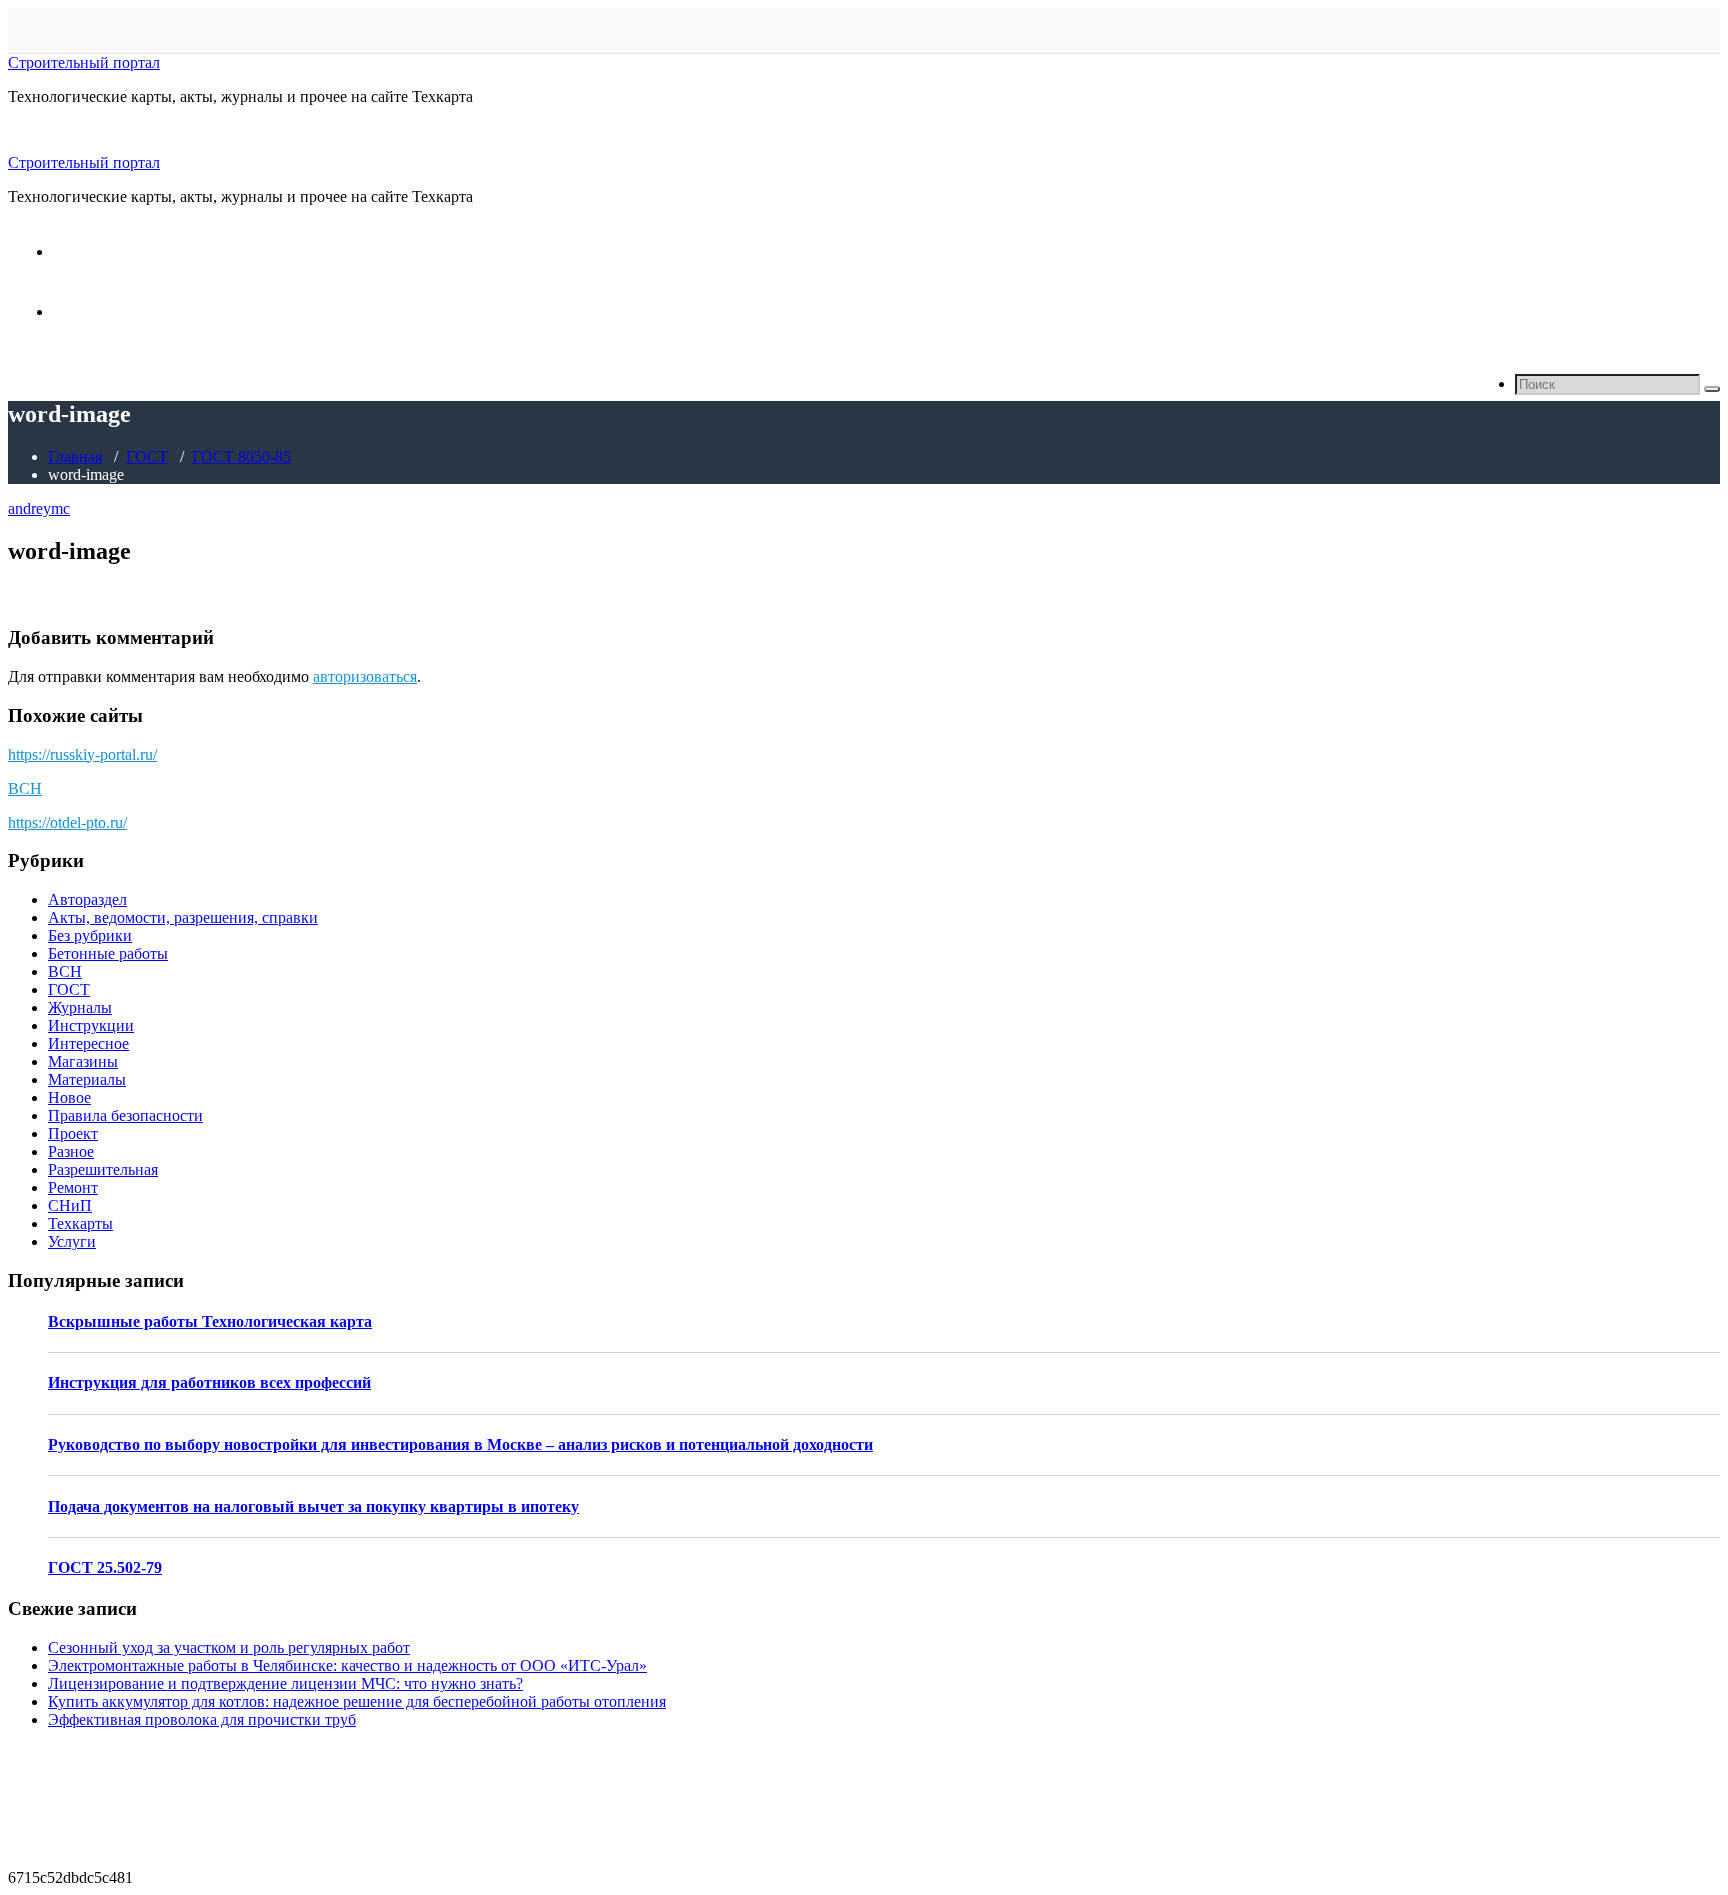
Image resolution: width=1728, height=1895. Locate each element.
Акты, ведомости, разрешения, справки (183, 917)
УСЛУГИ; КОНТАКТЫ (135, 311)
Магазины (83, 1061)
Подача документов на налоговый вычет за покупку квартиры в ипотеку (313, 1506)
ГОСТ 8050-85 (241, 456)
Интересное (88, 1043)
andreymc (39, 508)
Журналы (80, 1007)
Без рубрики (90, 935)
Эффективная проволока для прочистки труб (202, 1719)
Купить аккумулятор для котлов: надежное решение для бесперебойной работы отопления (357, 1701)
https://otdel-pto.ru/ (67, 822)
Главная (75, 456)
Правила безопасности (125, 1115)
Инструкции (91, 1025)
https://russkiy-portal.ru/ (82, 754)
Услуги (72, 1241)
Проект (73, 1133)
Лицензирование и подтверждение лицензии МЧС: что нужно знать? (285, 1683)
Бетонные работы (108, 953)
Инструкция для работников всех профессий (209, 1382)
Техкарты (80, 1223)
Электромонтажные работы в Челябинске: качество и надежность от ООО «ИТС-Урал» (347, 1665)
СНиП (70, 1205)
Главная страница (113, 251)
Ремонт (73, 1187)
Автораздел (87, 899)
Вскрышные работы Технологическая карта (210, 1321)
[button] (1712, 389)
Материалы (87, 1079)
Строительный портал (84, 62)
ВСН (25, 788)
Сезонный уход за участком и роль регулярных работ (229, 1647)
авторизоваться (365, 676)
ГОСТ (147, 456)
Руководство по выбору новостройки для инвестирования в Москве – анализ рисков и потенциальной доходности (460, 1444)
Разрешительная (103, 1169)
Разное (71, 1151)
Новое (69, 1097)
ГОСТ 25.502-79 (105, 1567)
